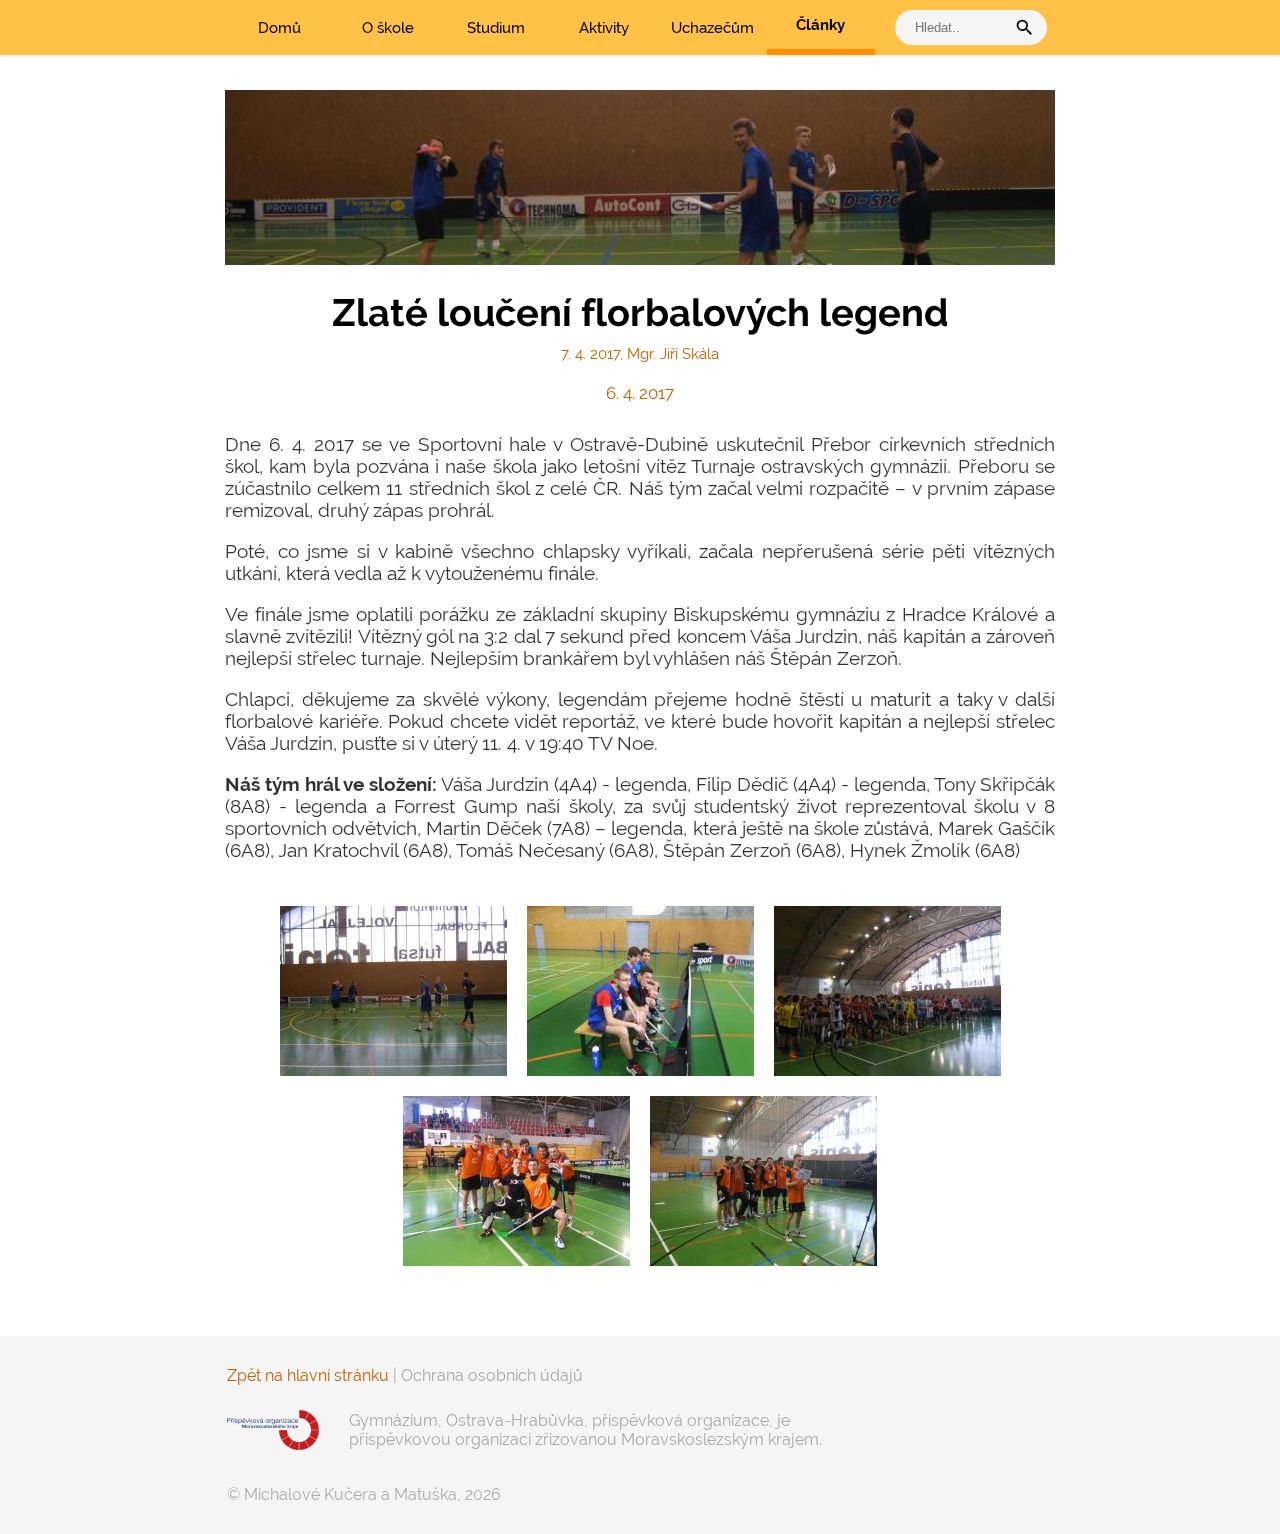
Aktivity (604, 28)
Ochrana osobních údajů (492, 1375)
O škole (388, 28)
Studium (496, 28)
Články (820, 25)
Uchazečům (712, 28)
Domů (279, 28)
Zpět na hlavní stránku (308, 1375)
